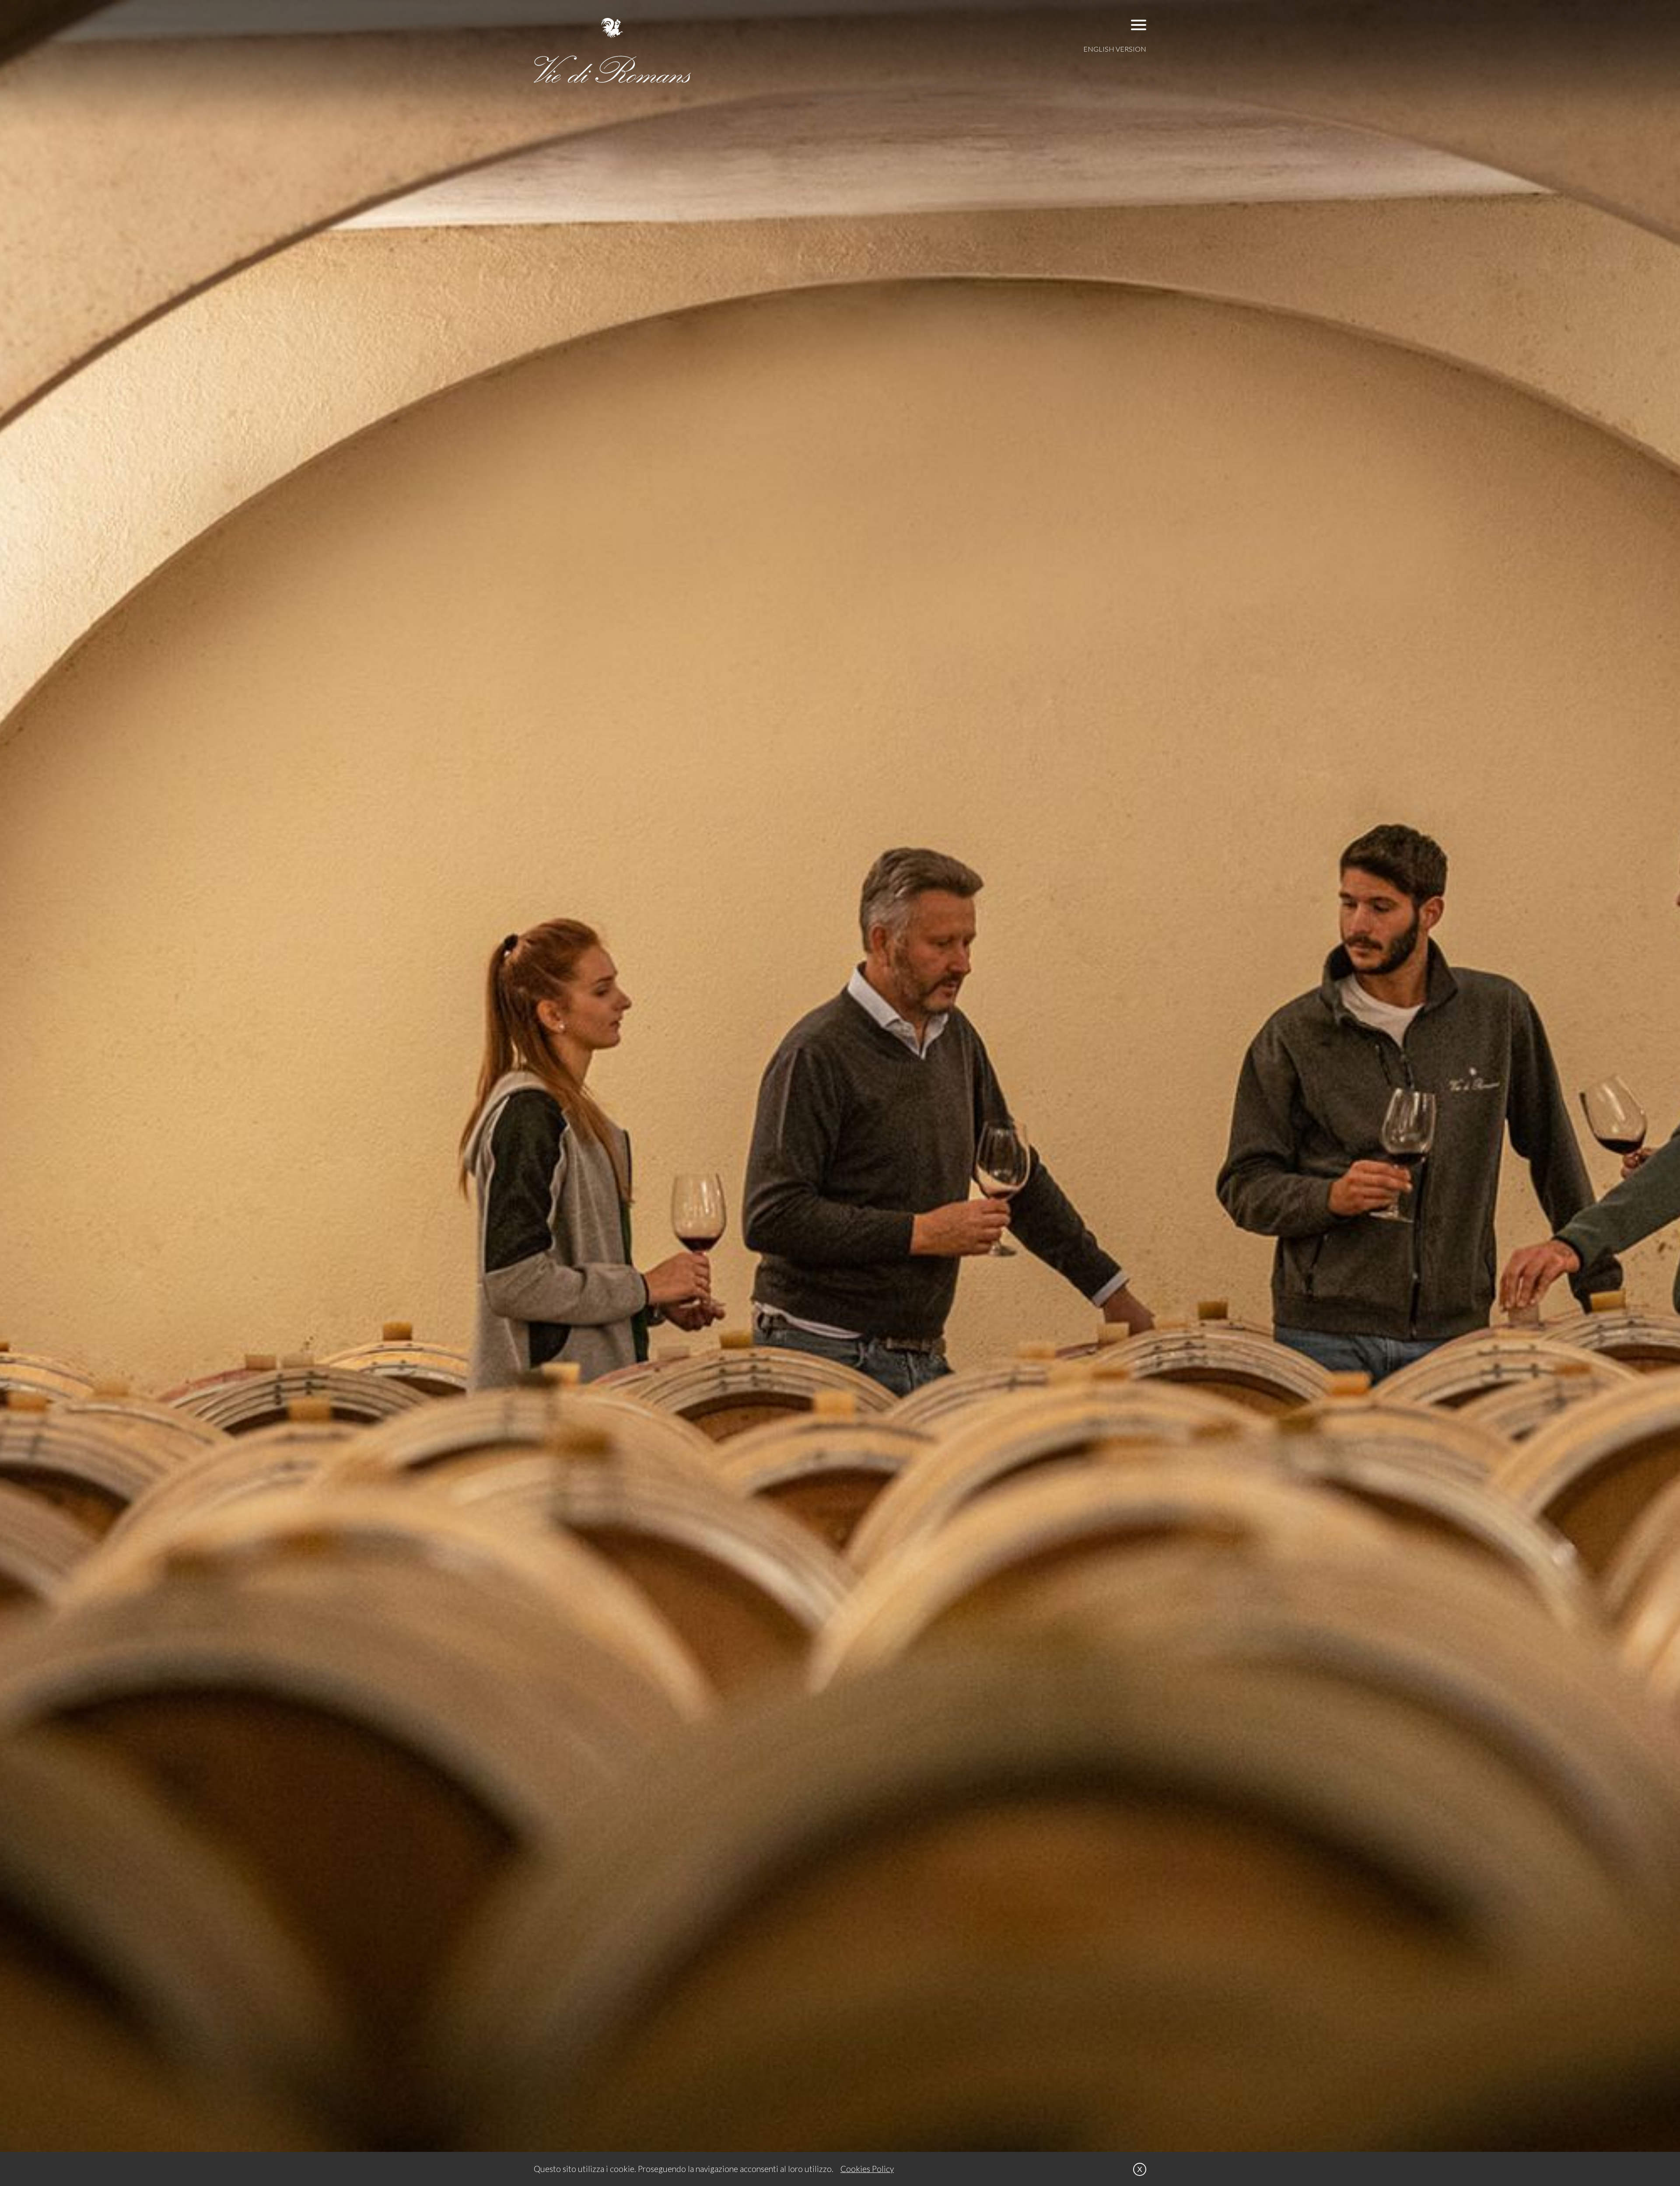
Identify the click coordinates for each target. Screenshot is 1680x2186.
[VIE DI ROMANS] (612, 50)
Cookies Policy (867, 2169)
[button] (1139, 25)
